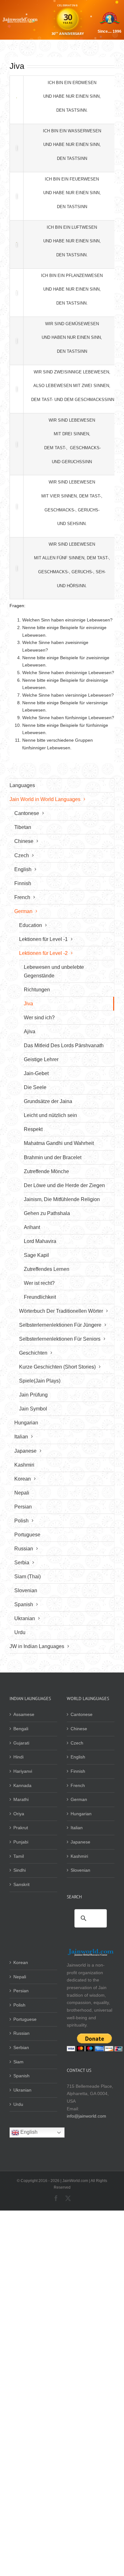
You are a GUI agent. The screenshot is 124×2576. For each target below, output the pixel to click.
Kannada (22, 1785)
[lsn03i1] (17, 100)
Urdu (18, 2104)
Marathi (21, 1799)
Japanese (80, 1842)
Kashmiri (79, 1856)
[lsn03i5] (17, 293)
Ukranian (22, 2090)
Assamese (24, 1714)
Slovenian (80, 1870)
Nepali (20, 1977)
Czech (77, 1743)
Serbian (21, 2047)
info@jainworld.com (86, 2116)
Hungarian (81, 1814)
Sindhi (20, 1870)
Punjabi (21, 1842)
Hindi (18, 1757)
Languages (22, 785)
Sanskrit (21, 1884)
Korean (21, 1962)
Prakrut (21, 1828)
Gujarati (21, 1743)
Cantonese (82, 1714)
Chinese (79, 1729)
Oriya (19, 1814)
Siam (18, 2062)
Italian (77, 1828)
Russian (21, 2033)
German (79, 1799)
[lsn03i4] (17, 245)
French (78, 1785)
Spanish (21, 2076)
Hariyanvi (23, 1771)
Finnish (78, 1771)
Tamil (19, 1856)
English (78, 1757)
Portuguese (25, 2019)
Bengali (21, 1729)
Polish (19, 2005)
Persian (21, 1991)
